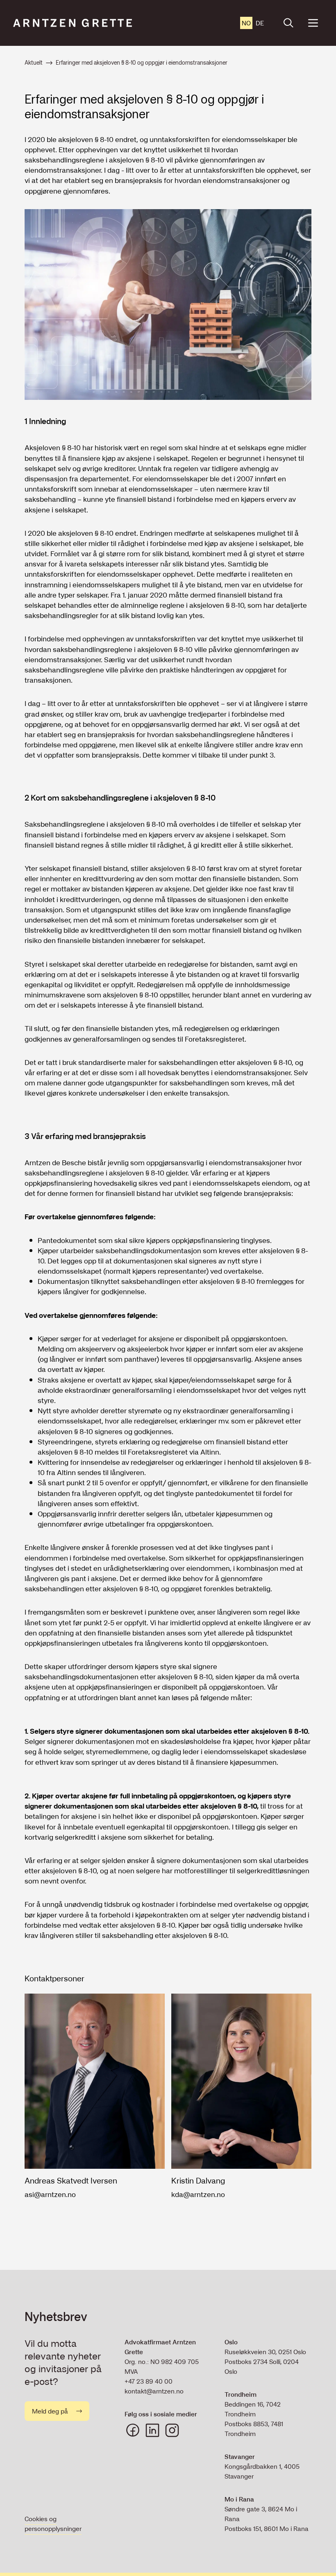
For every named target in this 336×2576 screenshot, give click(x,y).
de (260, 23)
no (246, 23)
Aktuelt (34, 63)
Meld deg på (50, 2411)
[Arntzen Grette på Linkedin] (152, 2430)
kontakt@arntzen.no (154, 2391)
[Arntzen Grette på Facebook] (133, 2430)
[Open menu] (313, 23)
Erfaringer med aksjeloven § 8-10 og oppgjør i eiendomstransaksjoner (142, 63)
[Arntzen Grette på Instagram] (172, 2430)
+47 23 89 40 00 (149, 2381)
